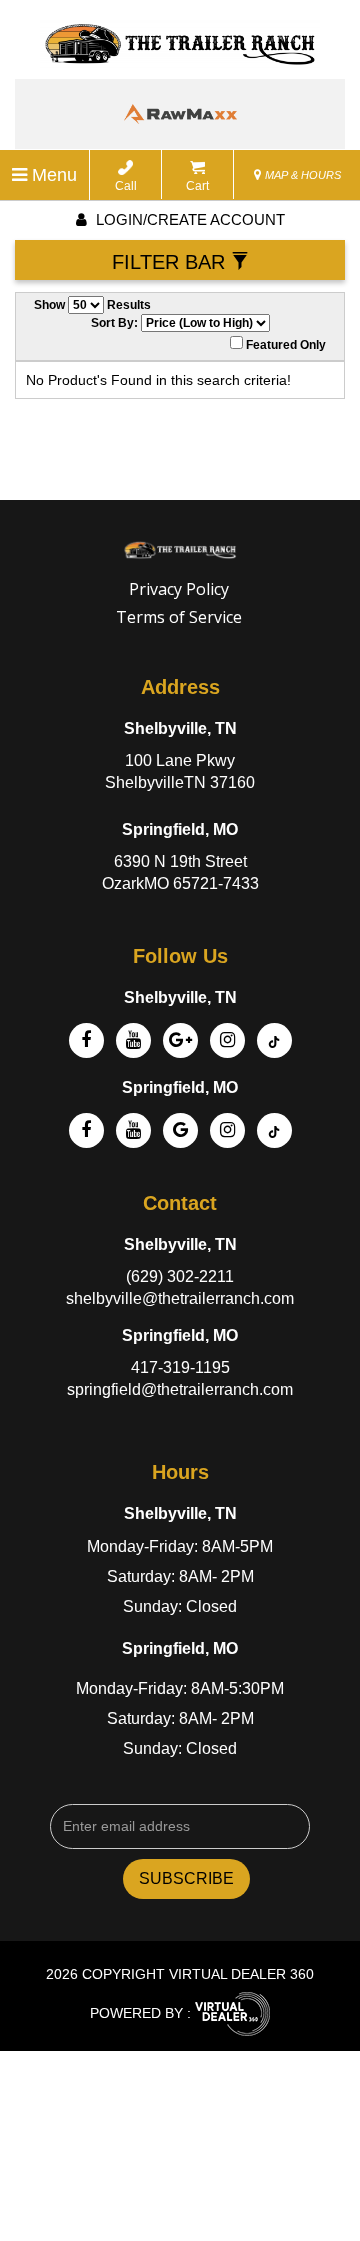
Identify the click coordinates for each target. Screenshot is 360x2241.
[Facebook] (86, 1040)
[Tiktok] (274, 1040)
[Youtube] (133, 1130)
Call (126, 186)
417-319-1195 (180, 1367)
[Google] (180, 1040)
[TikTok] (274, 1130)
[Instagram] (227, 1040)
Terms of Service (179, 617)
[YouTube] (133, 1040)
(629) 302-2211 (180, 1276)
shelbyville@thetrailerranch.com (180, 1298)
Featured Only (284, 345)
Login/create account (188, 219)
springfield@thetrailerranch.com (180, 1389)
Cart (197, 186)
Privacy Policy (179, 589)
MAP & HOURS (301, 175)
